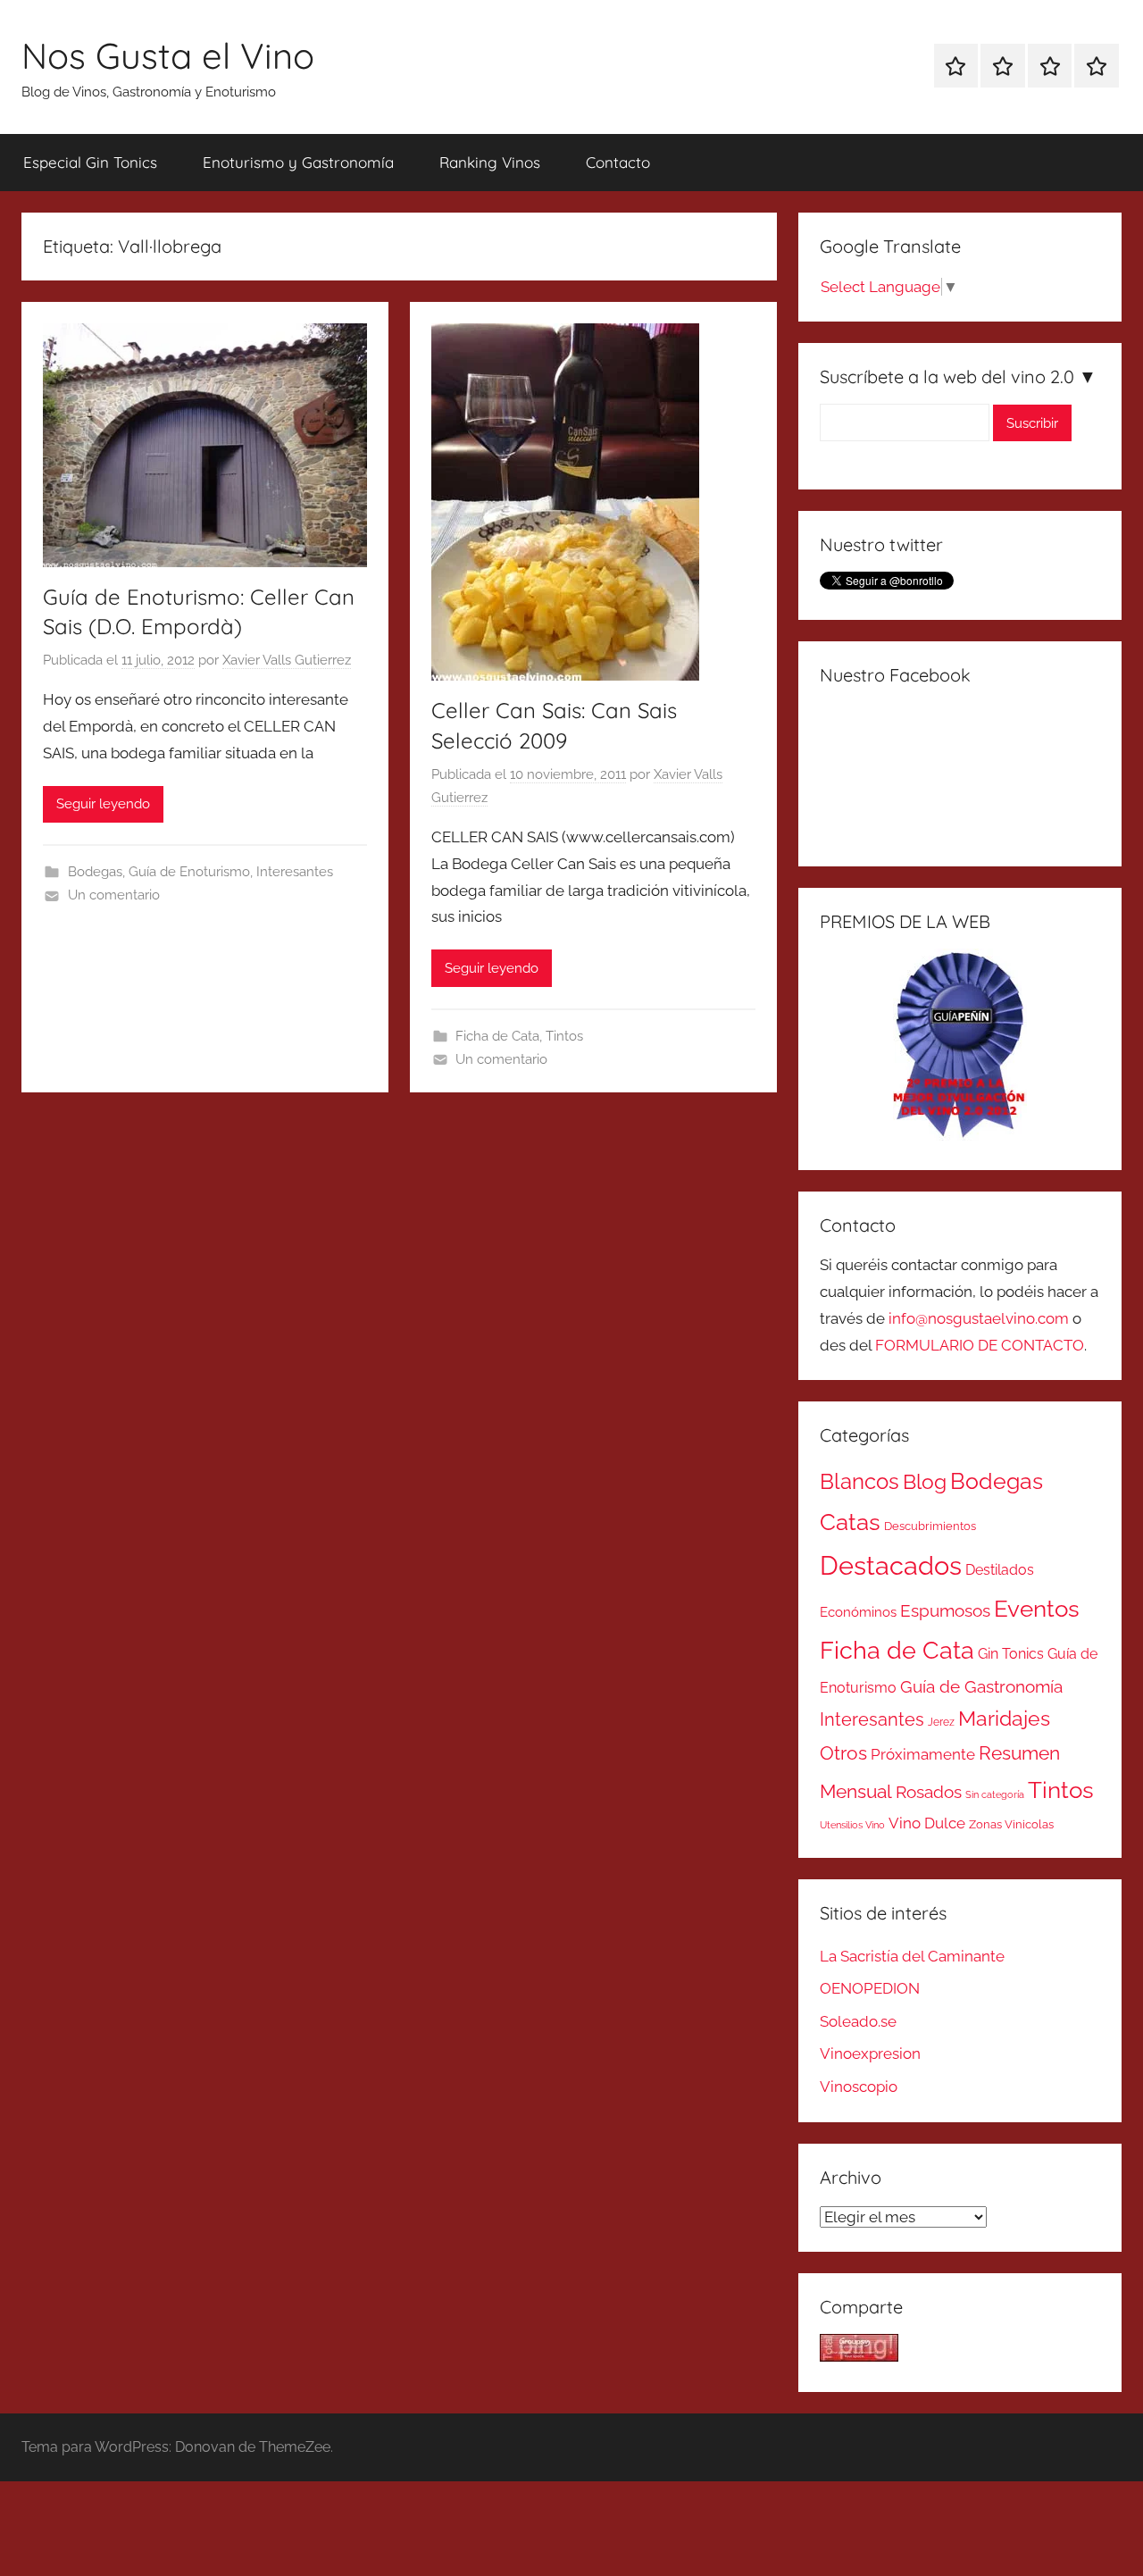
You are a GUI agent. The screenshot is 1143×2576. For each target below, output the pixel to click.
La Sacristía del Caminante (912, 1956)
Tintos (564, 1036)
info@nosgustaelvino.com (979, 1318)
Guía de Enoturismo (189, 872)
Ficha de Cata (497, 1036)
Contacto (618, 162)
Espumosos (945, 1611)
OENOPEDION (870, 1988)
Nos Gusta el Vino (168, 55)
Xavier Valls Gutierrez (287, 660)
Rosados (929, 1792)
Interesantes (295, 872)
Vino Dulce (927, 1823)
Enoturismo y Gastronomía (298, 162)
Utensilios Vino (852, 1825)
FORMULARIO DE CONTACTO (980, 1345)
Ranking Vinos (490, 162)
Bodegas (95, 872)
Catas (850, 1522)
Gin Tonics (1011, 1654)
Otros (843, 1753)
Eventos (1037, 1609)
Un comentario (114, 895)
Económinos (858, 1612)
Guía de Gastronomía (981, 1686)
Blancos (859, 1482)
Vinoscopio (859, 2087)
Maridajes (1004, 1719)
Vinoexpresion (870, 2053)
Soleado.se (858, 2021)
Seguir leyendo (103, 804)
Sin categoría (995, 1794)
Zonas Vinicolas (1011, 1824)
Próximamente (923, 1754)
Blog (925, 1482)
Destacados (891, 1565)
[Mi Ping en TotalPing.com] (859, 2356)
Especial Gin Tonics (90, 162)
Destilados (1000, 1570)
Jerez (941, 1722)
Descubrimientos (930, 1526)
